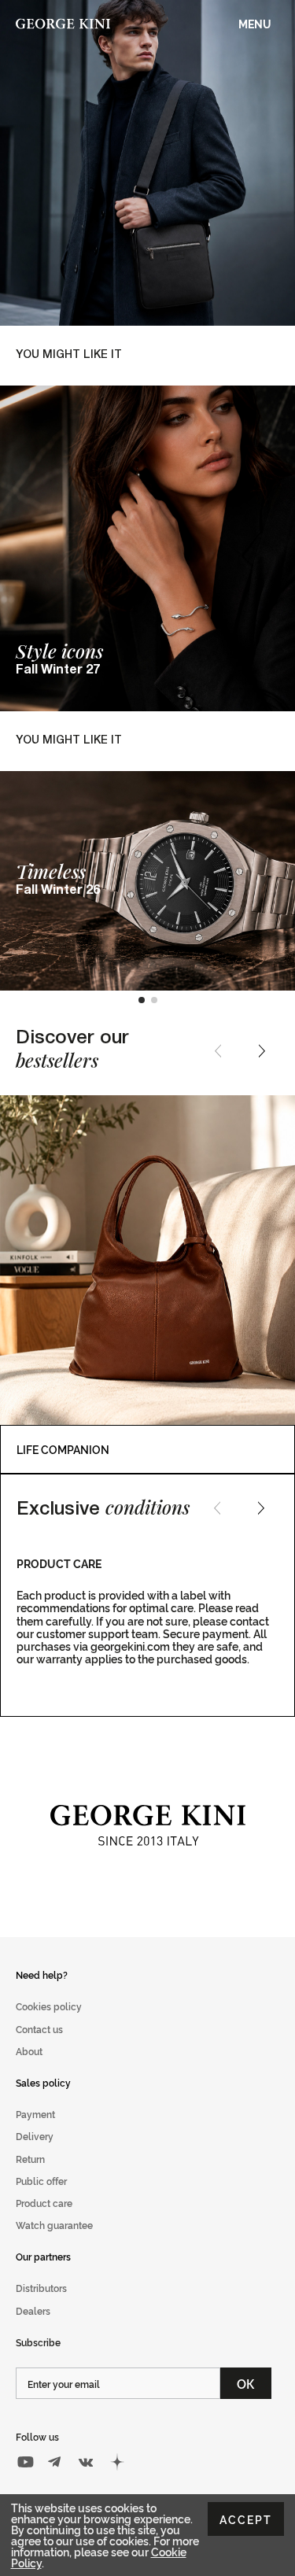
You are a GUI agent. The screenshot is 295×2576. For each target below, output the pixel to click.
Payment (35, 2114)
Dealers (33, 2310)
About (29, 2051)
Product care (44, 2203)
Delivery (35, 2136)
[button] (142, 1000)
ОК (246, 2383)
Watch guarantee (54, 2225)
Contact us (39, 2029)
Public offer (41, 2181)
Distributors (41, 2288)
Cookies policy (49, 2006)
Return (30, 2159)
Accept (246, 2519)
